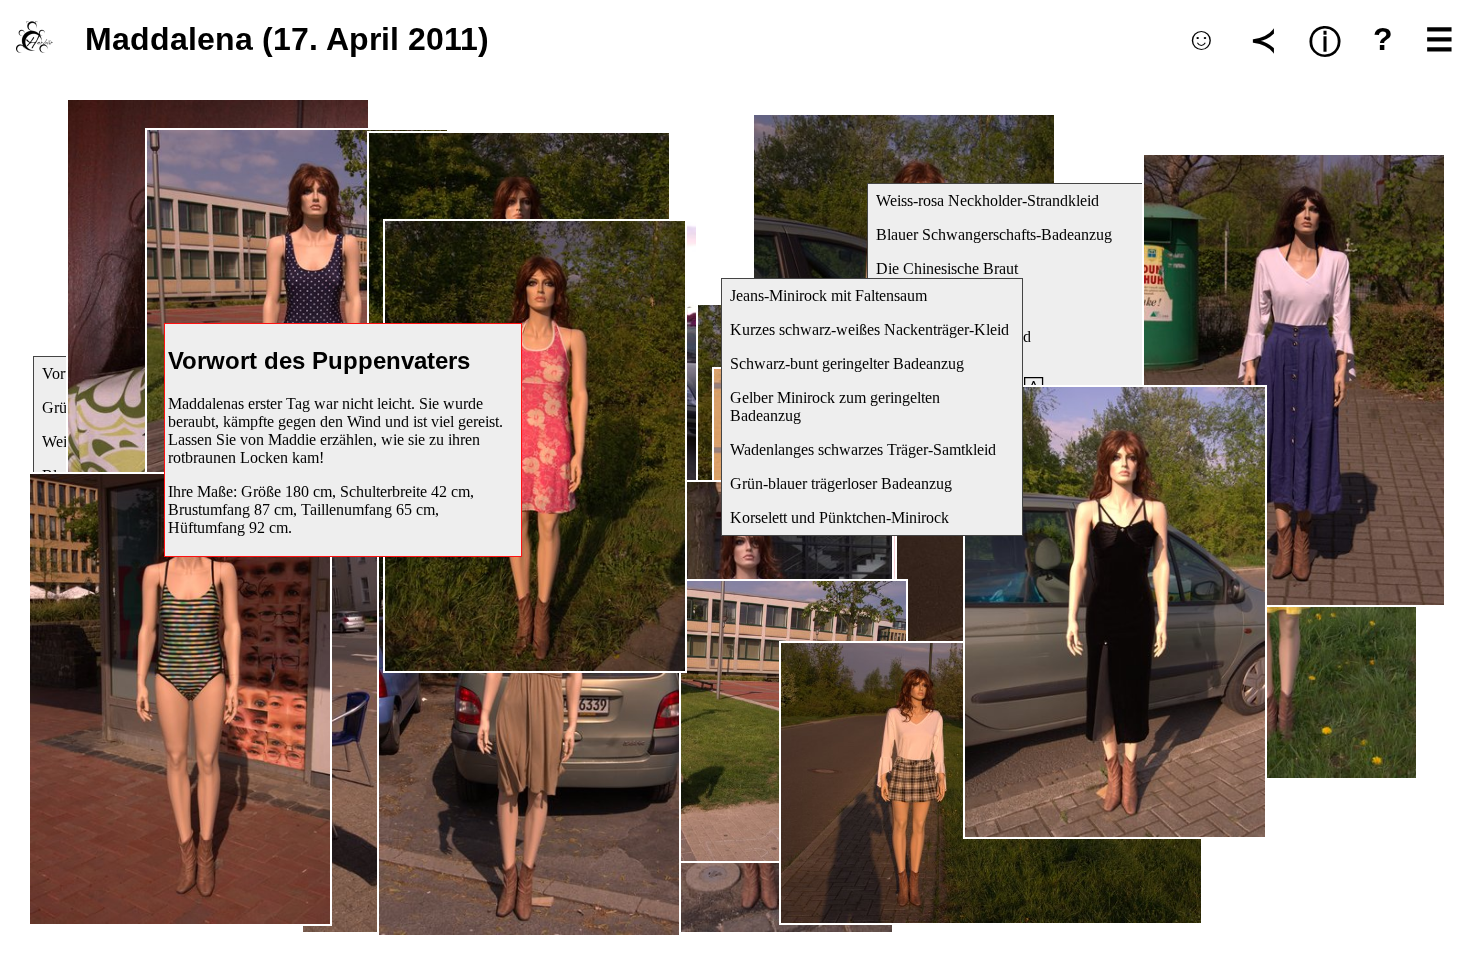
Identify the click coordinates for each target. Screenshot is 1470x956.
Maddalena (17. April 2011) (287, 39)
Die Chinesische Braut (947, 268)
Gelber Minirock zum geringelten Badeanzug (835, 406)
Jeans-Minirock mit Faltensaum (828, 295)
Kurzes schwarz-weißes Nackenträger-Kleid (869, 329)
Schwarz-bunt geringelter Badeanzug (847, 363)
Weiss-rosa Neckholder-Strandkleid (987, 200)
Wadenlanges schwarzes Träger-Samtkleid (863, 449)
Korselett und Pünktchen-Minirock (839, 517)
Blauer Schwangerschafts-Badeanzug (994, 234)
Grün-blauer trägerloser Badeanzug (841, 483)
